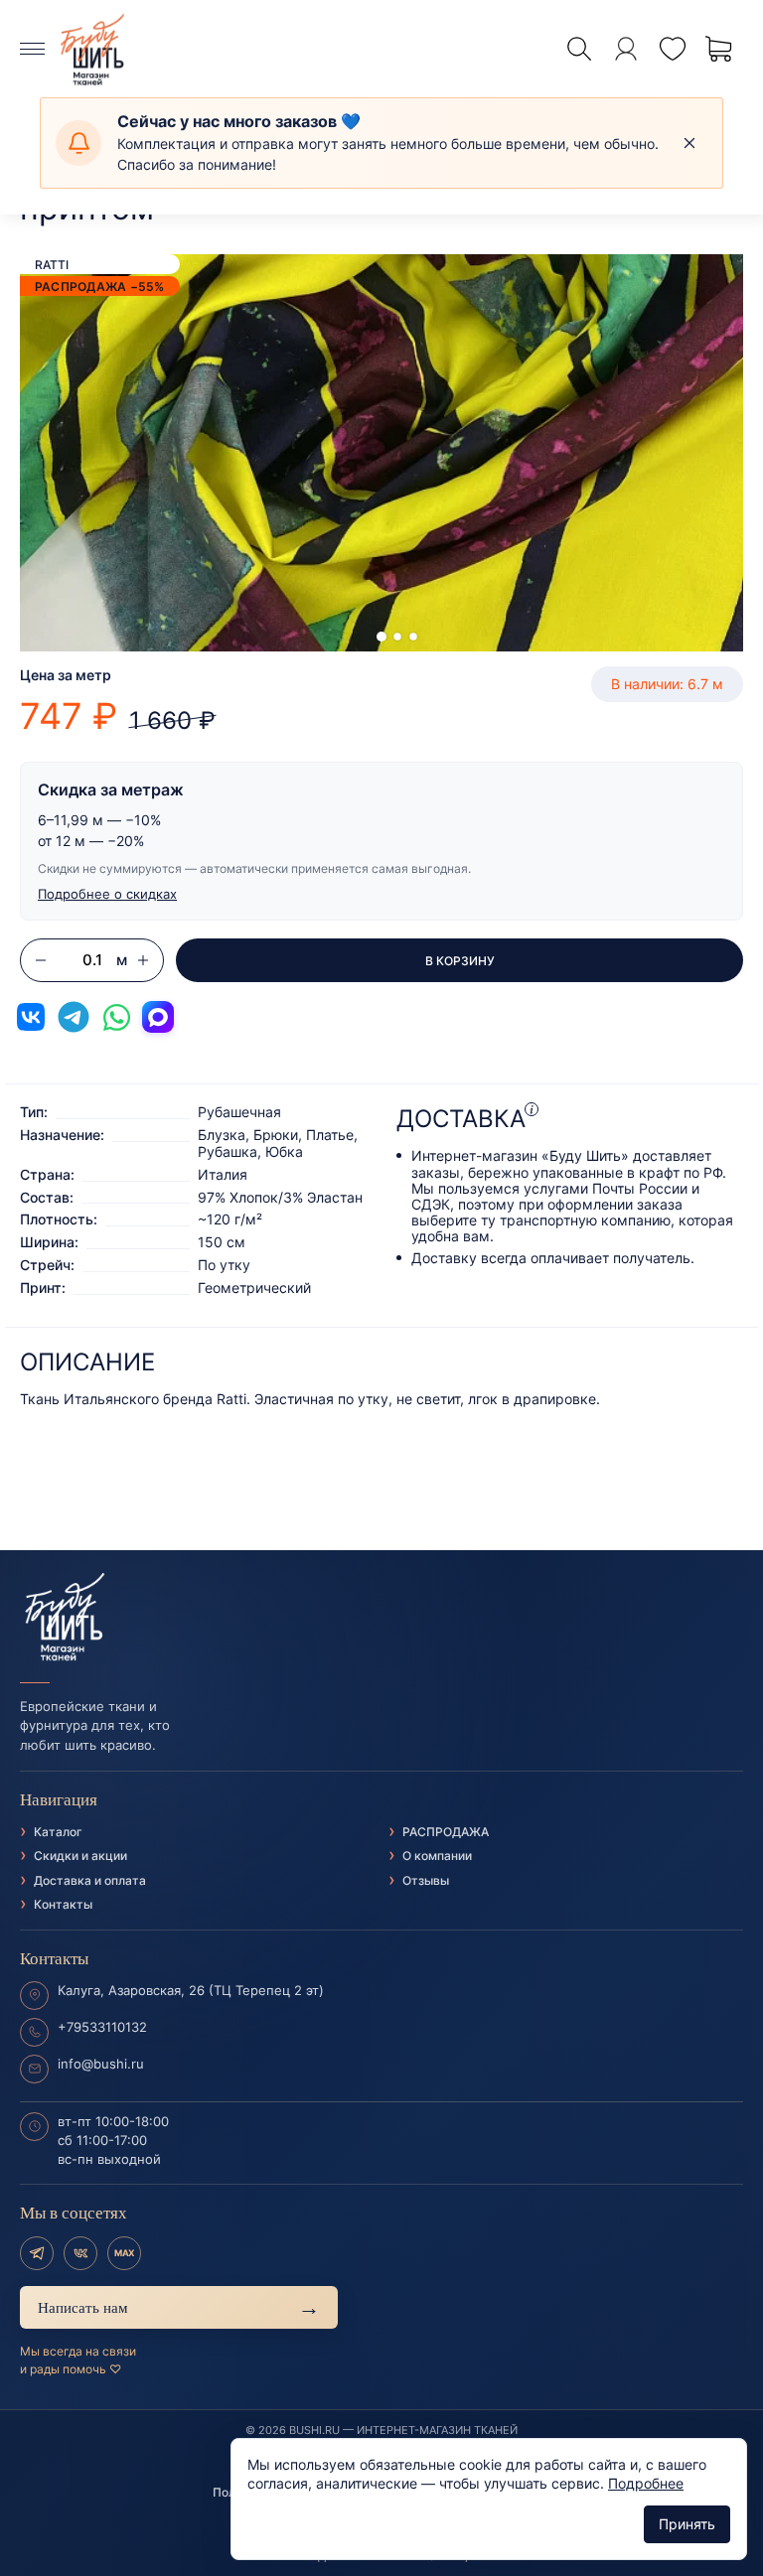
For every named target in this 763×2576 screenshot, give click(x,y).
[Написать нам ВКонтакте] (31, 1017)
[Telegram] (37, 2253)
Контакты (63, 1904)
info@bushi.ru (101, 2064)
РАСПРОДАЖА (446, 1832)
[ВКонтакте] (80, 2253)
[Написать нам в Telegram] (74, 1017)
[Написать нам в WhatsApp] (116, 1017)
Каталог (58, 1832)
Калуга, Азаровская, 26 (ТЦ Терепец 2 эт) (191, 1990)
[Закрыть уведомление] (689, 143)
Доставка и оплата (90, 1880)
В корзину (460, 961)
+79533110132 (102, 2027)
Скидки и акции (80, 1856)
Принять (687, 2524)
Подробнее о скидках (107, 894)
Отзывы (426, 1880)
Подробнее (646, 2483)
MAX (124, 2253)
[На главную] (381, 1618)
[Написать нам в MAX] (158, 1017)
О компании (437, 1856)
